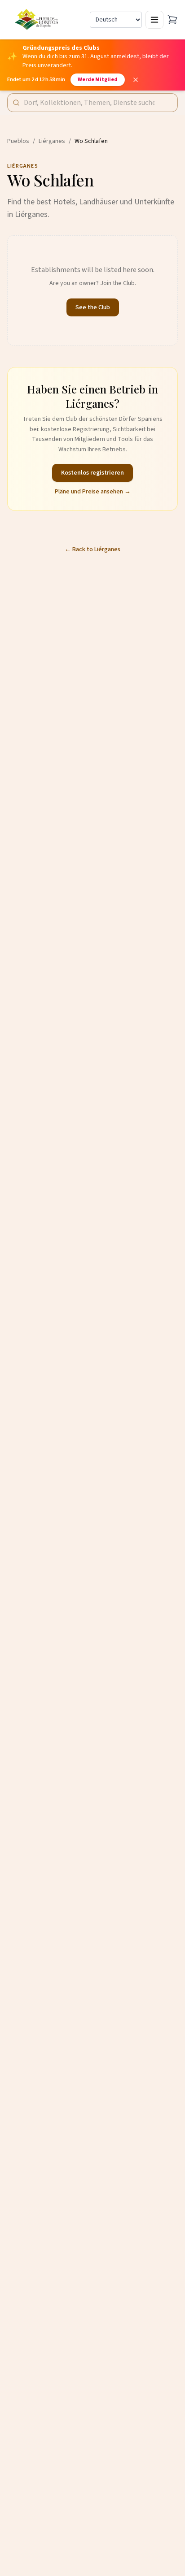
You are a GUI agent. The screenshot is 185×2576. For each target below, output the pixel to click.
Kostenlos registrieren (92, 473)
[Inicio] (37, 20)
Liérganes (52, 141)
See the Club (93, 307)
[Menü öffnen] (154, 20)
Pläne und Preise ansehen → (93, 492)
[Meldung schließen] (136, 80)
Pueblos (18, 141)
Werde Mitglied (98, 80)
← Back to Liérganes (92, 549)
